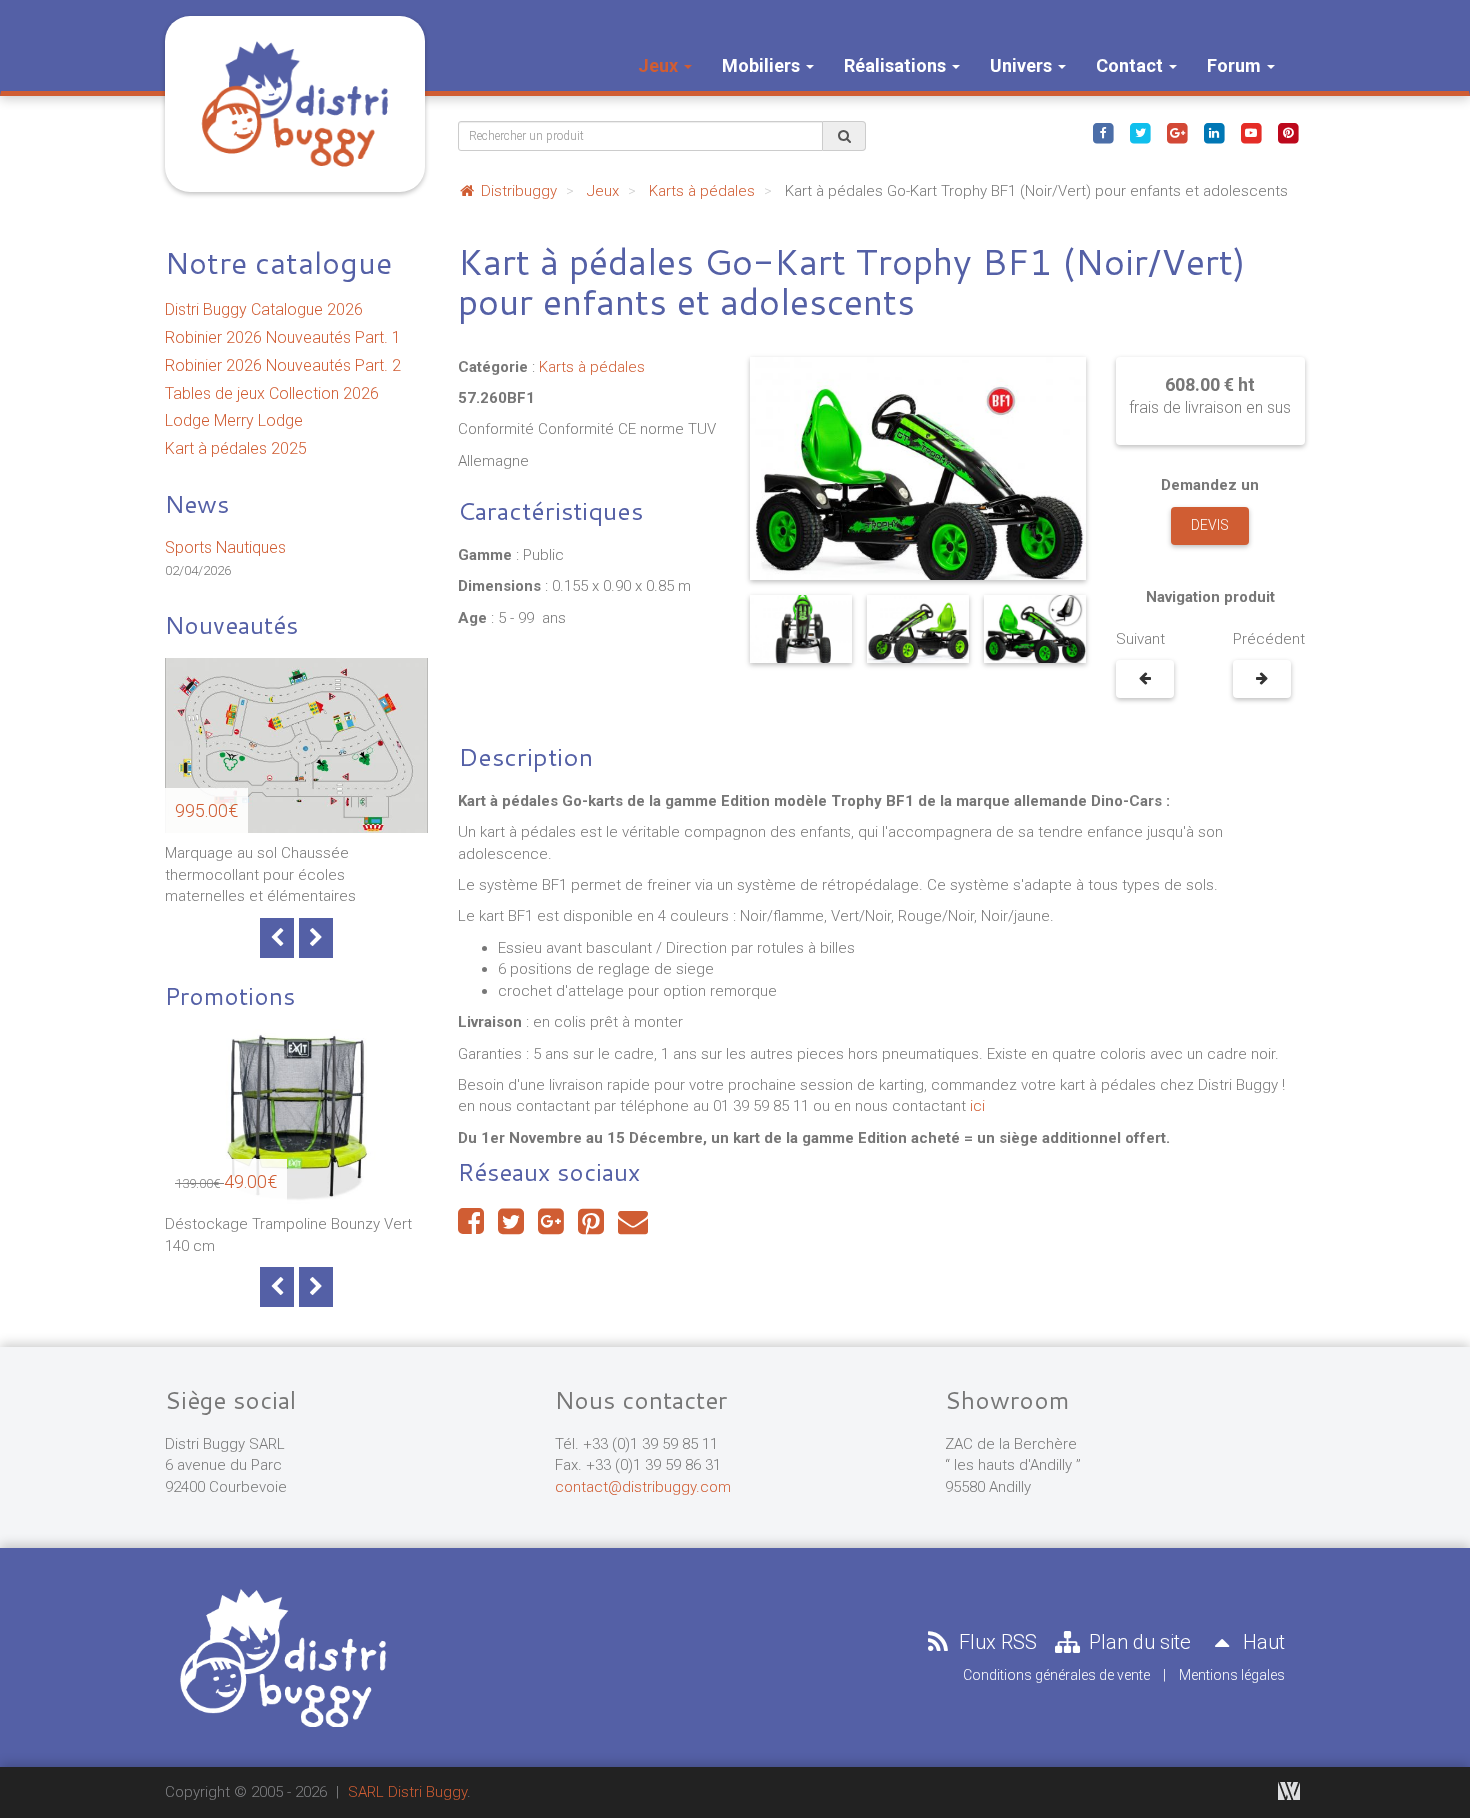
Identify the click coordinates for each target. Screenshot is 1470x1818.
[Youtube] (1251, 132)
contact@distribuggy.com (643, 1487)
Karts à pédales (702, 191)
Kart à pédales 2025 (236, 448)
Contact (1131, 65)
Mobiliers (763, 65)
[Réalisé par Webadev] (1289, 1791)
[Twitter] (1140, 132)
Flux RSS (995, 1642)
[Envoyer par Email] (633, 1227)
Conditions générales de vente (1056, 1675)
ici (977, 1106)
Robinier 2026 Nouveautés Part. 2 (283, 365)
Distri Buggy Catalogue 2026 (264, 309)
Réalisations (897, 65)
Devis (1210, 525)
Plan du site (1137, 1642)
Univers (1023, 65)
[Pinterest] (1288, 132)
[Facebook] (1103, 132)
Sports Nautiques (225, 547)
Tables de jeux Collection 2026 (272, 393)
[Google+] (1177, 132)
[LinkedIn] (1214, 132)
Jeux (660, 65)
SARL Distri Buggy (407, 1792)
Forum (1236, 65)
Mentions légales (1232, 1675)
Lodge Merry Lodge (234, 420)
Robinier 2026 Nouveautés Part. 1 (283, 337)
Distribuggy (517, 191)
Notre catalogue (278, 262)
